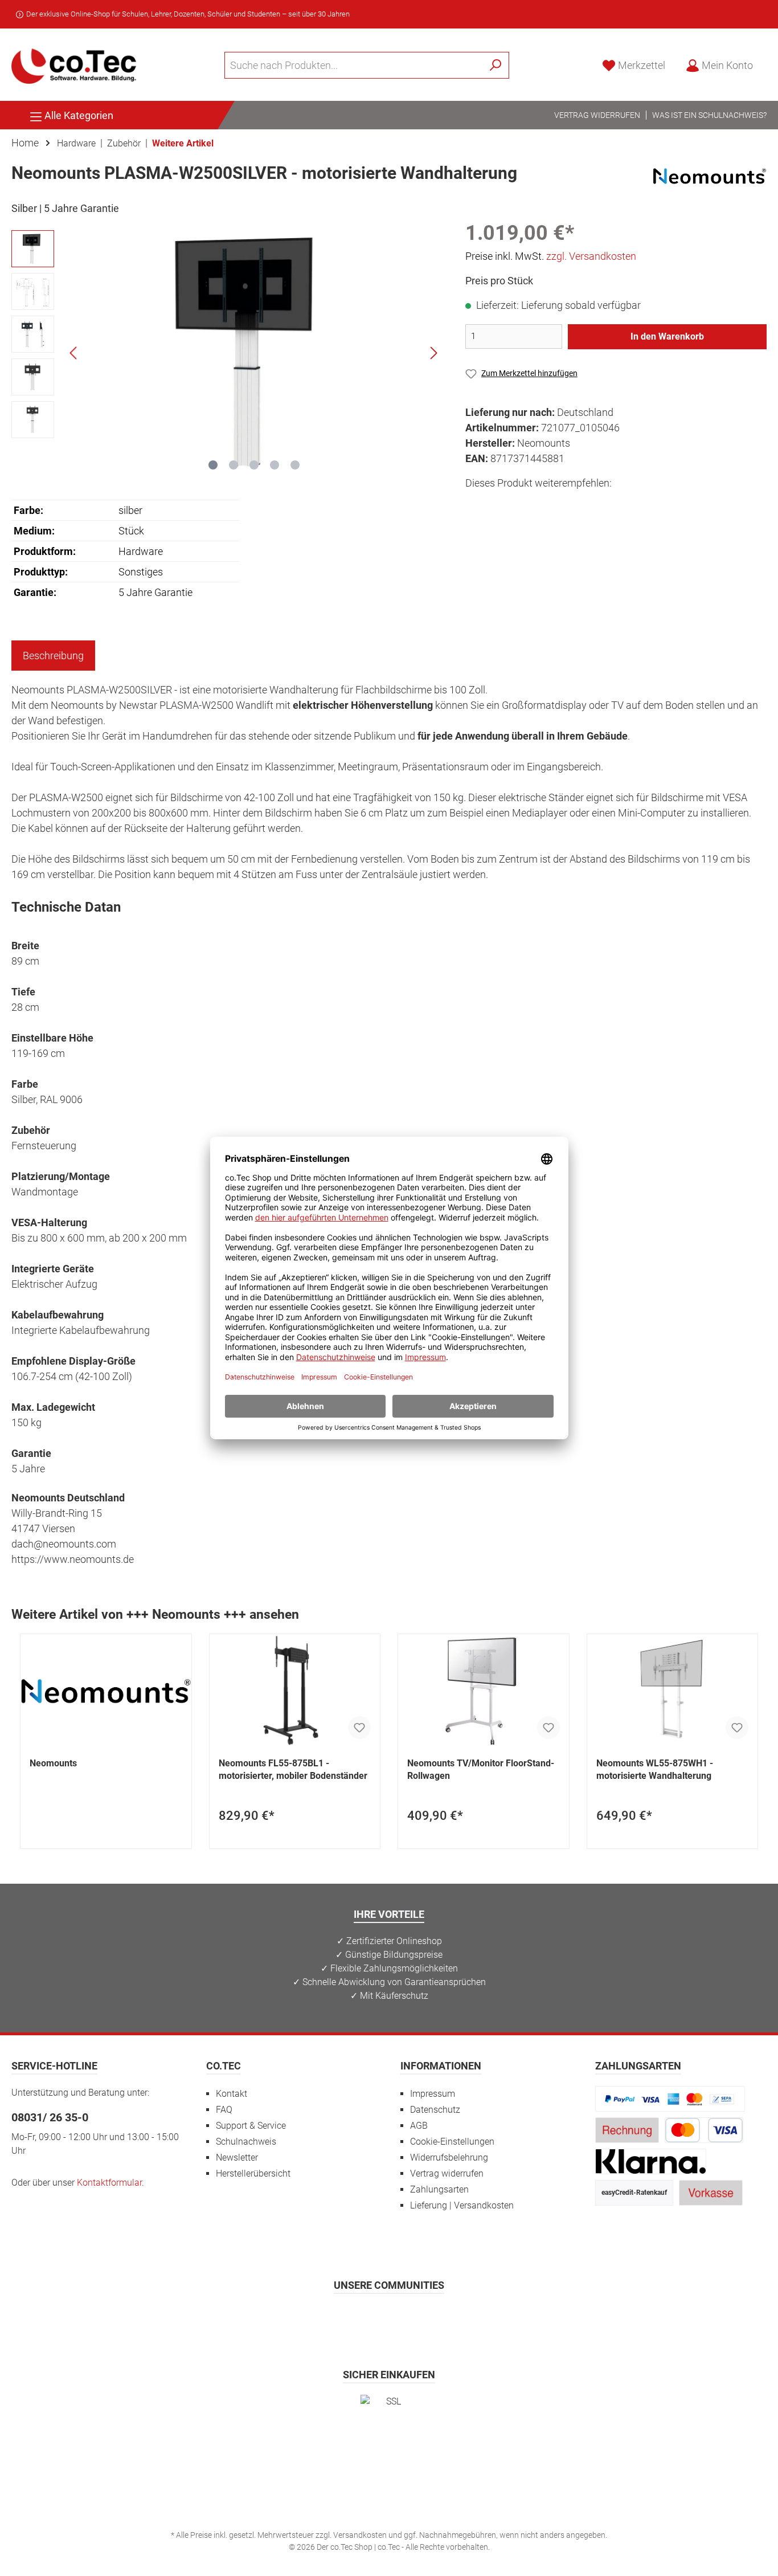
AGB (419, 2126)
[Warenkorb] (770, 62)
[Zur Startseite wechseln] (74, 65)
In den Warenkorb (667, 336)
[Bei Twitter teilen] (501, 504)
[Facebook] (333, 2318)
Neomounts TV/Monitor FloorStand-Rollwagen (481, 1769)
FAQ (224, 2110)
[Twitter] (389, 2318)
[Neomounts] (710, 175)
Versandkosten (360, 2535)
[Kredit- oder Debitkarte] (704, 2130)
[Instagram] (361, 2318)
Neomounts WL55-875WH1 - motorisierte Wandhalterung (655, 1769)
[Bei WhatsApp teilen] (553, 504)
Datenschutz (435, 2110)
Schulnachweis (246, 2142)
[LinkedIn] (445, 2318)
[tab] (53, 656)
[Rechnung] (627, 2130)
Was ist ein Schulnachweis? (709, 115)
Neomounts (53, 1763)
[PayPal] (670, 2098)
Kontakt (232, 2094)
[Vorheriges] (74, 353)
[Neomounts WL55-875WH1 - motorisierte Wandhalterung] (673, 1691)
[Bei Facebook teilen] (476, 504)
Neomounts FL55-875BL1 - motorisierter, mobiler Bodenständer (293, 1769)
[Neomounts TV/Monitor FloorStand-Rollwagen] (484, 1691)
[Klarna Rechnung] (651, 2161)
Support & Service (251, 2126)
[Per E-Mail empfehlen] (578, 504)
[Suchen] (496, 65)
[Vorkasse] (711, 2192)
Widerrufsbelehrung (449, 2157)
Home (25, 143)
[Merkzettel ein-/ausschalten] (359, 1728)
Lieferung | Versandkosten (462, 2205)
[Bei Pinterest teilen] (527, 504)
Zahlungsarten (439, 2189)
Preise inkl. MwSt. (551, 256)
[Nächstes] (433, 353)
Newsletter (237, 2157)
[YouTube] (417, 2318)
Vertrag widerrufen (597, 115)
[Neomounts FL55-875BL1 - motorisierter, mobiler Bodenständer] (295, 1691)
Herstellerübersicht (253, 2173)
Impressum (433, 2094)
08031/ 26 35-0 (50, 2117)
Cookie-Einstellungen (452, 2142)
